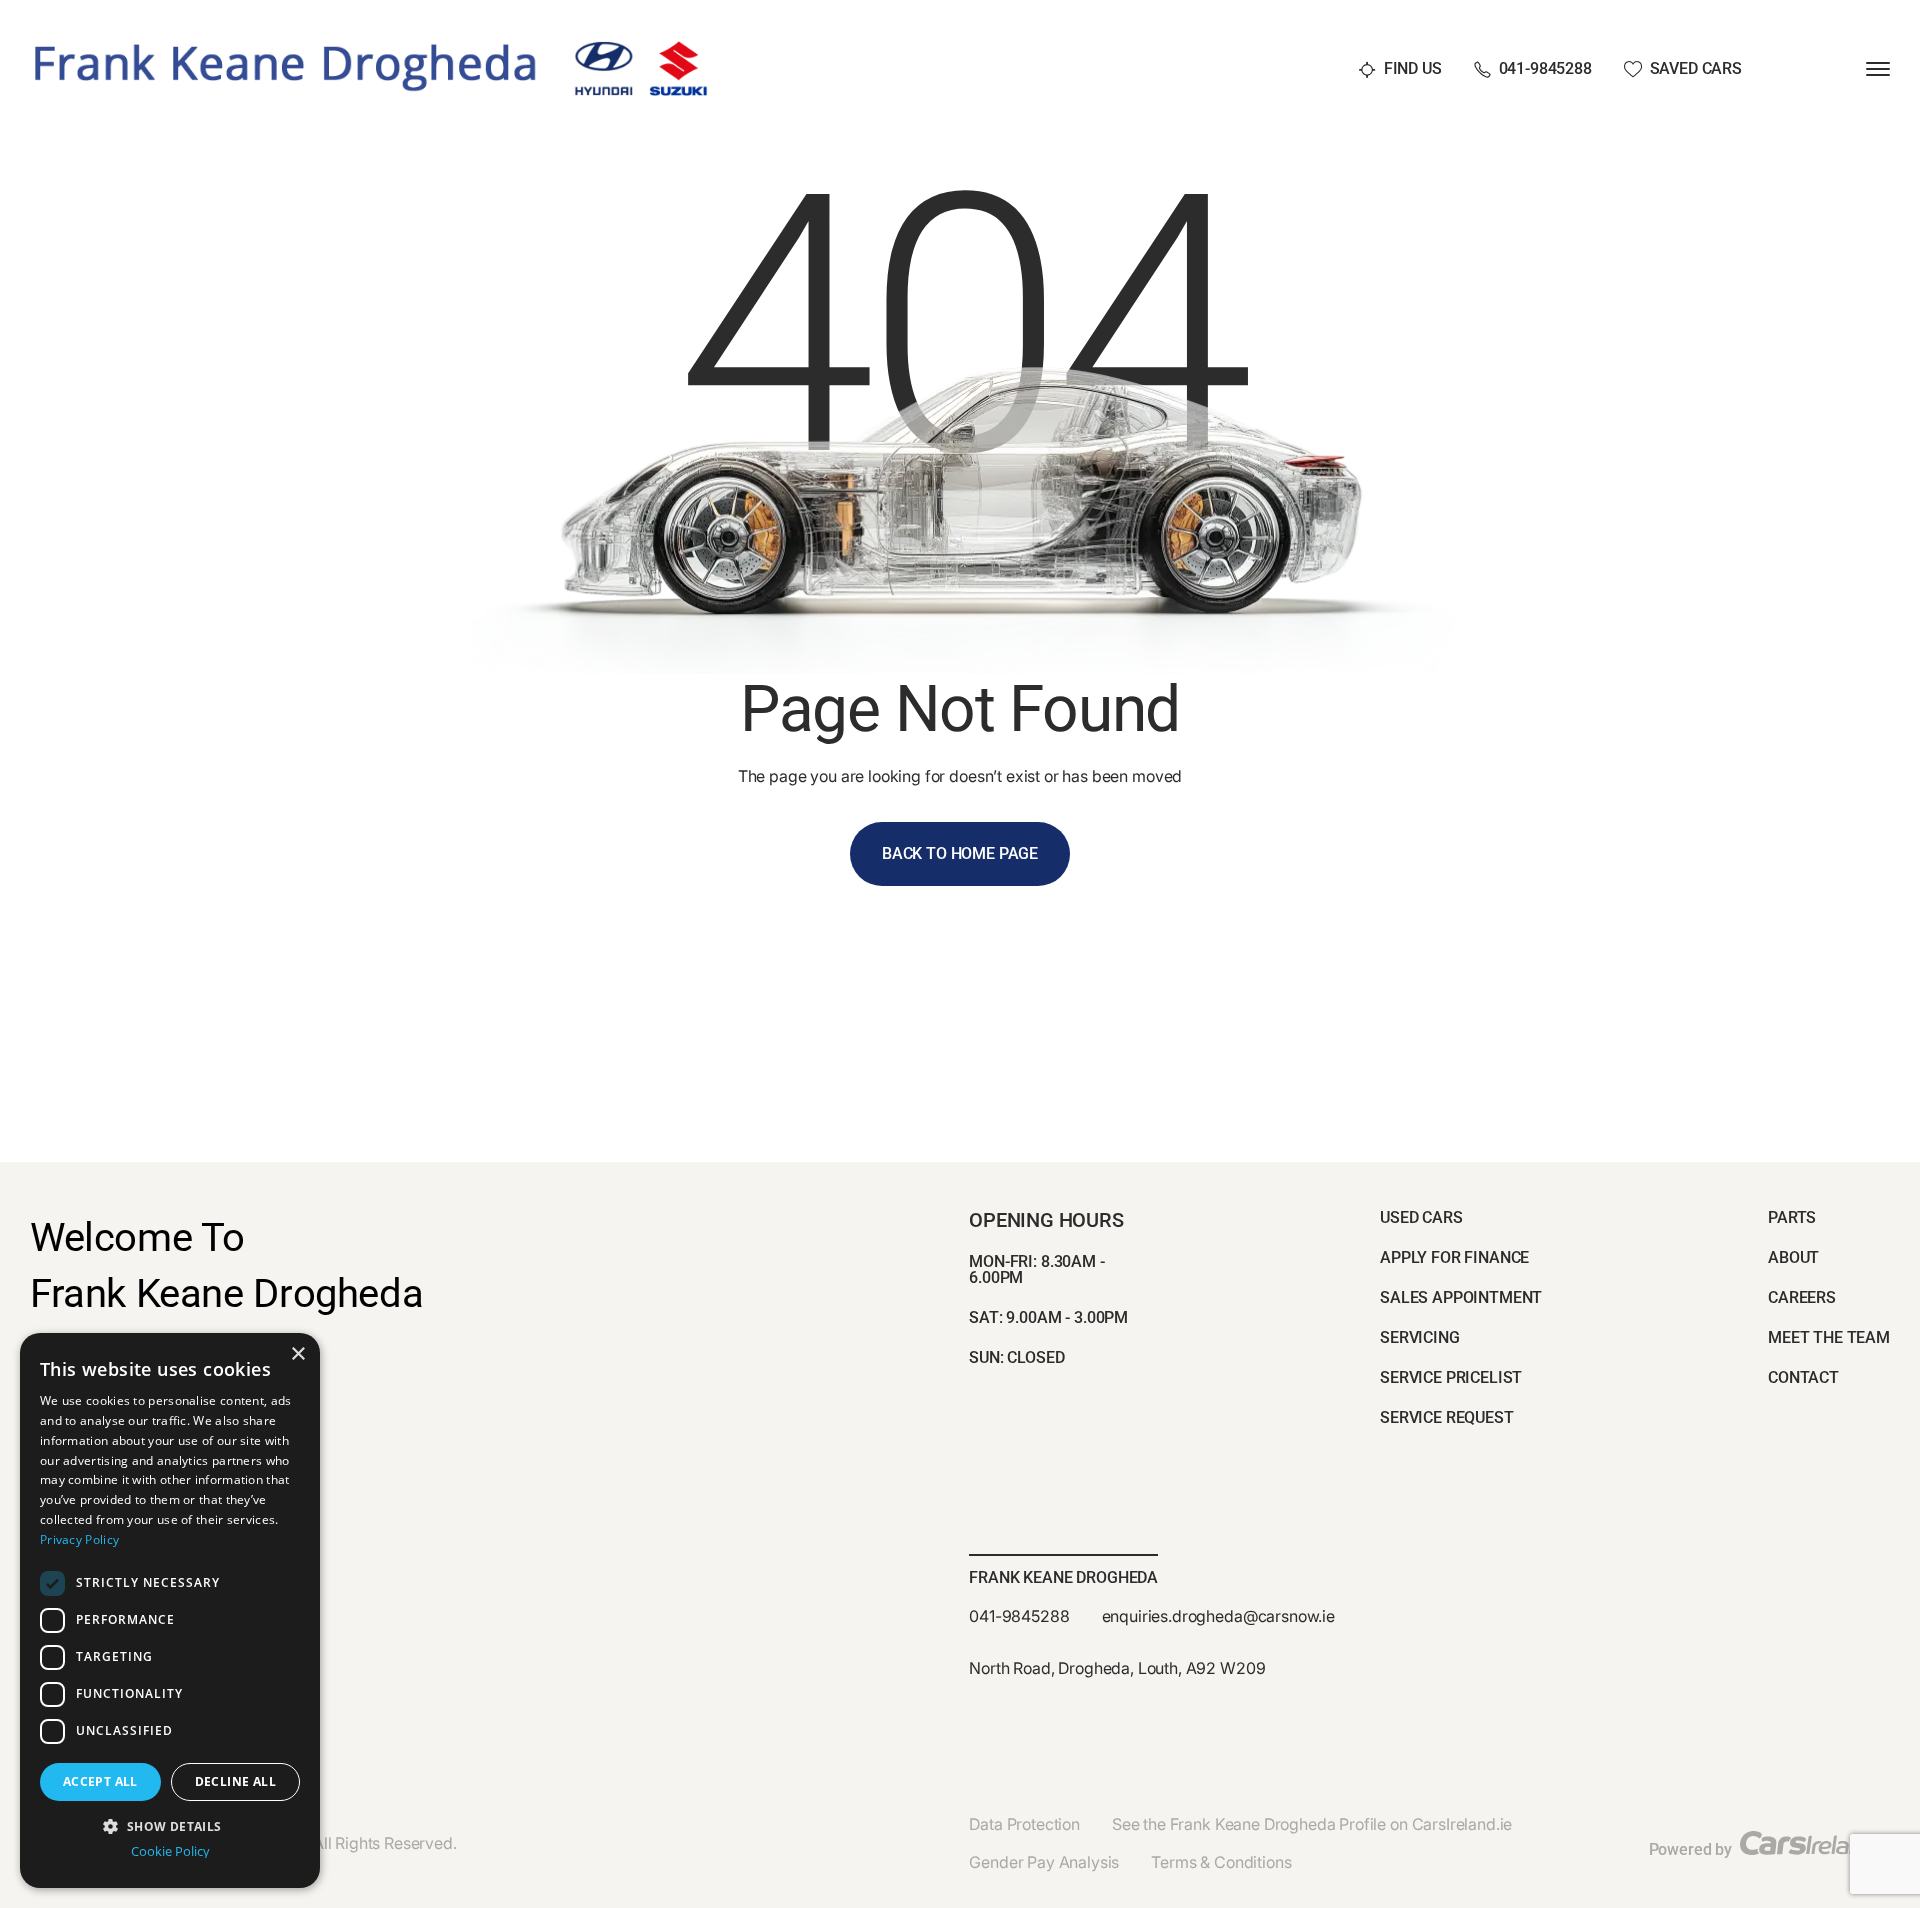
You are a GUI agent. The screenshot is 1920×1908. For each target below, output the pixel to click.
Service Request (1447, 1417)
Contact (1803, 1377)
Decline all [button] (235, 1781)
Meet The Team (1829, 1337)
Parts (1792, 1217)
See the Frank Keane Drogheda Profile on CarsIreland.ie (1312, 1824)
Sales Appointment (1461, 1297)
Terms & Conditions (1221, 1862)
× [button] (297, 1354)
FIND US (1413, 69)
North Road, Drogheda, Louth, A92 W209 (1117, 1668)
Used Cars (1421, 1217)
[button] (170, 1824)
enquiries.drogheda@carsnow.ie (1218, 1616)
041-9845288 (1545, 69)
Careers (1802, 1297)
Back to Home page (960, 853)
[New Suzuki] (678, 48)
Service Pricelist (1451, 1377)
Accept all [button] (100, 1781)
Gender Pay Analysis (1044, 1862)
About (1793, 1257)
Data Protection (1024, 1824)
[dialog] (170, 1610)
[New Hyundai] (603, 48)
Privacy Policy (79, 1539)
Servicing (1420, 1337)
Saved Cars (1696, 69)
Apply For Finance (1454, 1257)
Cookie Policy (170, 1851)
